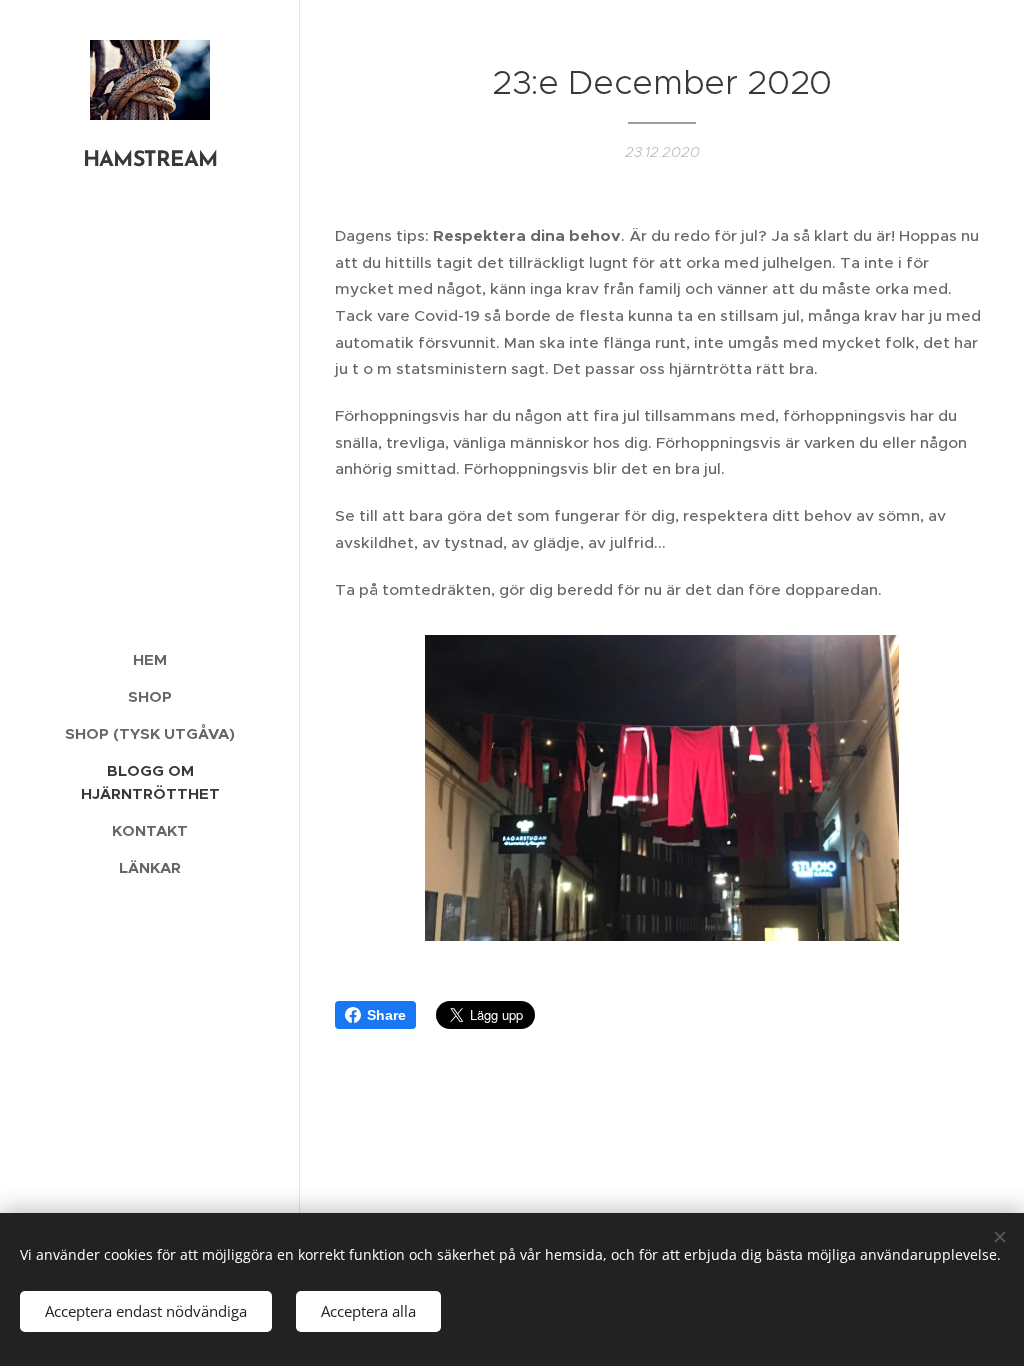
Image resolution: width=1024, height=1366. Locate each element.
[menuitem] (150, 659)
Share (386, 1015)
